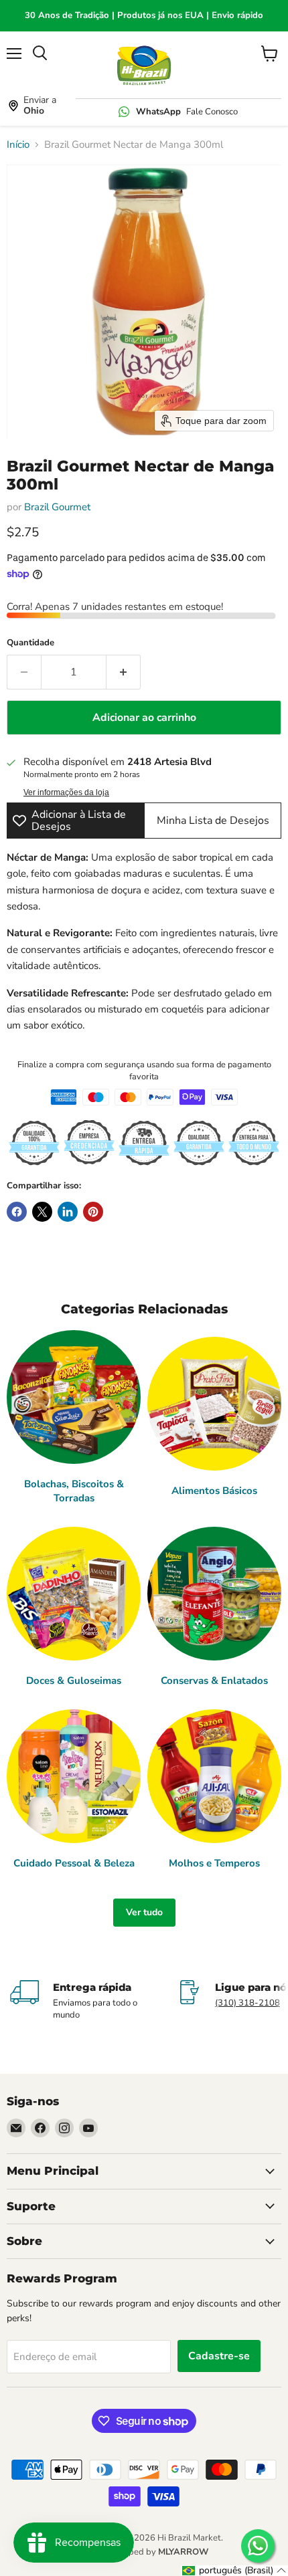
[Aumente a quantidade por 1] (124, 672)
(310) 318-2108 (247, 2003)
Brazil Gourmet (57, 507)
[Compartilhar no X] (42, 1212)
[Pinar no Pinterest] (93, 1212)
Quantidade (30, 643)
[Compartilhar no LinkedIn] (68, 1212)
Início (18, 145)
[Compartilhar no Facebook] (17, 1212)
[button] (234, 2571)
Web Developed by (144, 2552)
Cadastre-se (219, 2356)
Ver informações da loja (66, 792)
